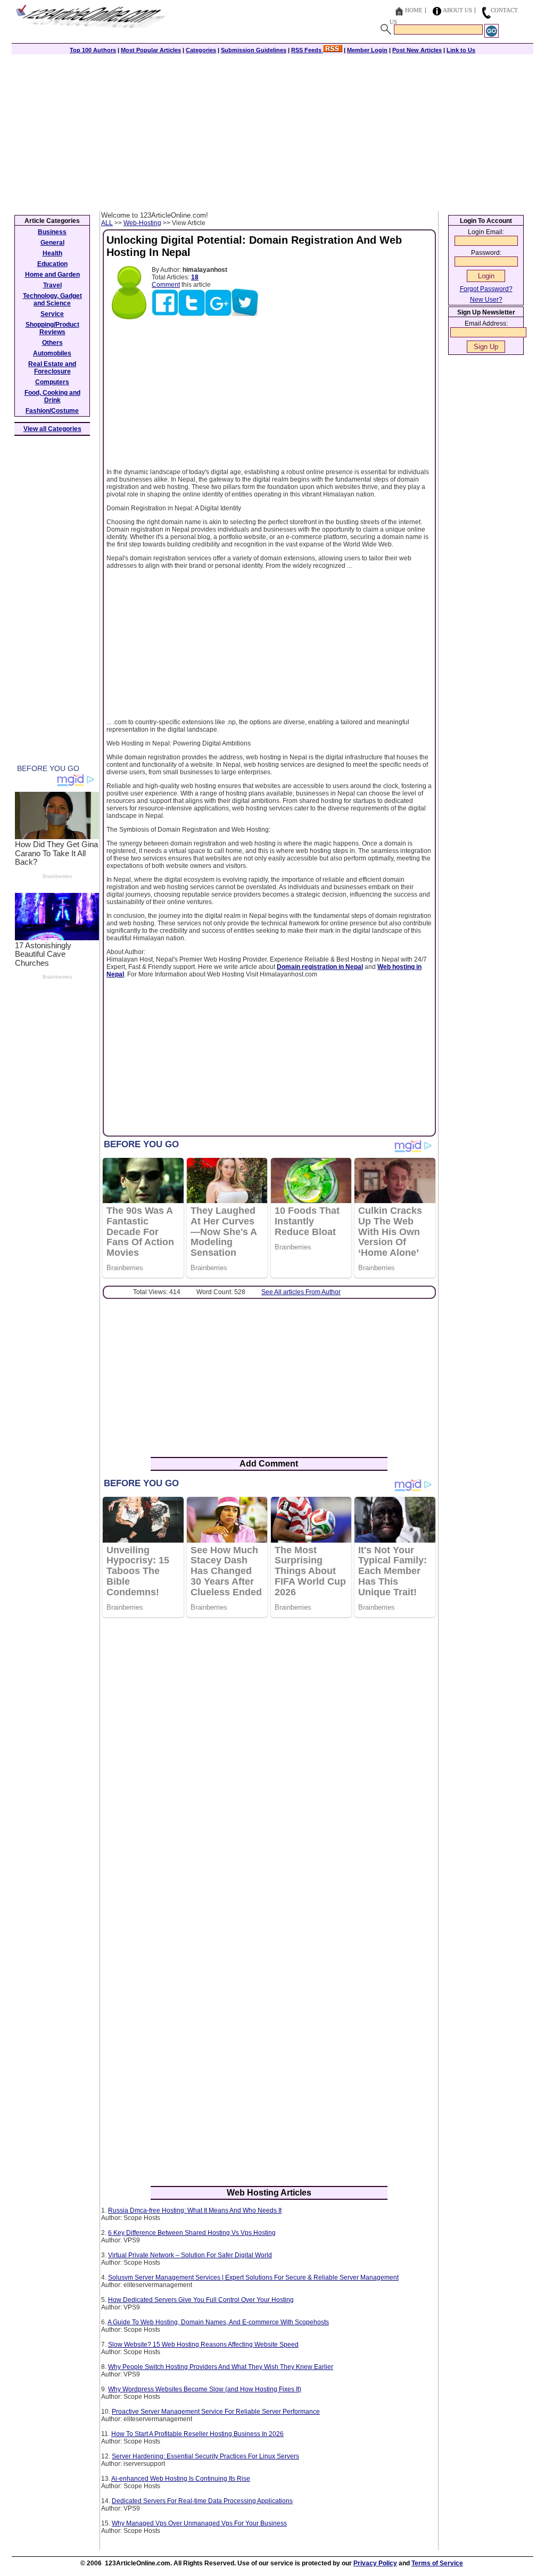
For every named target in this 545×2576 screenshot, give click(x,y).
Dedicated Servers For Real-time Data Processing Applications (202, 2501)
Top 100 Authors (93, 50)
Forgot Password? (486, 289)
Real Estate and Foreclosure (52, 368)
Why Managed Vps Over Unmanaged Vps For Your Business (199, 2523)
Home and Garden (52, 275)
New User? (486, 300)
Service (52, 314)
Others (52, 343)
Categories (201, 50)
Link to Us (461, 50)
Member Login (367, 50)
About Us (457, 10)
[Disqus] (269, 1763)
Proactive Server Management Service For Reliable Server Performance (216, 2412)
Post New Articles (417, 50)
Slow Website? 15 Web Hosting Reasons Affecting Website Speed (203, 2345)
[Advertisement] (272, 131)
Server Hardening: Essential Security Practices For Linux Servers (205, 2456)
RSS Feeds (307, 50)
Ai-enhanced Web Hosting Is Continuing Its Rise (181, 2479)
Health (52, 253)
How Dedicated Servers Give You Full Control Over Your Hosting (201, 2300)
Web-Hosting (142, 223)
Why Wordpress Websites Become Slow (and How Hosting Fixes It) (205, 2389)
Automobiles (52, 353)
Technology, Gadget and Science (52, 300)
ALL (107, 223)
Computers (52, 382)
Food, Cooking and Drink (52, 396)
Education (52, 264)
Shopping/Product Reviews (52, 328)
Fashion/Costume (52, 411)
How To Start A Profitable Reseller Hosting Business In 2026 (197, 2434)
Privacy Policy (375, 2563)
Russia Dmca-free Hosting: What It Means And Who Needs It (195, 2210)
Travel (52, 285)
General (52, 243)
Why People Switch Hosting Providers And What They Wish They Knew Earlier (221, 2367)
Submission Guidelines (254, 50)
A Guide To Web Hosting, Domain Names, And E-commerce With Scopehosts (218, 2322)
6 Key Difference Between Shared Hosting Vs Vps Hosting (192, 2233)
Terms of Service (437, 2563)
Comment (166, 285)
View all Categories (52, 429)
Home (414, 10)
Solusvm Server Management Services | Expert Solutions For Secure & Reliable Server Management (253, 2277)
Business (52, 232)
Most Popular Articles (151, 50)
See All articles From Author (301, 1292)
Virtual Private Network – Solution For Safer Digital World (190, 2255)
